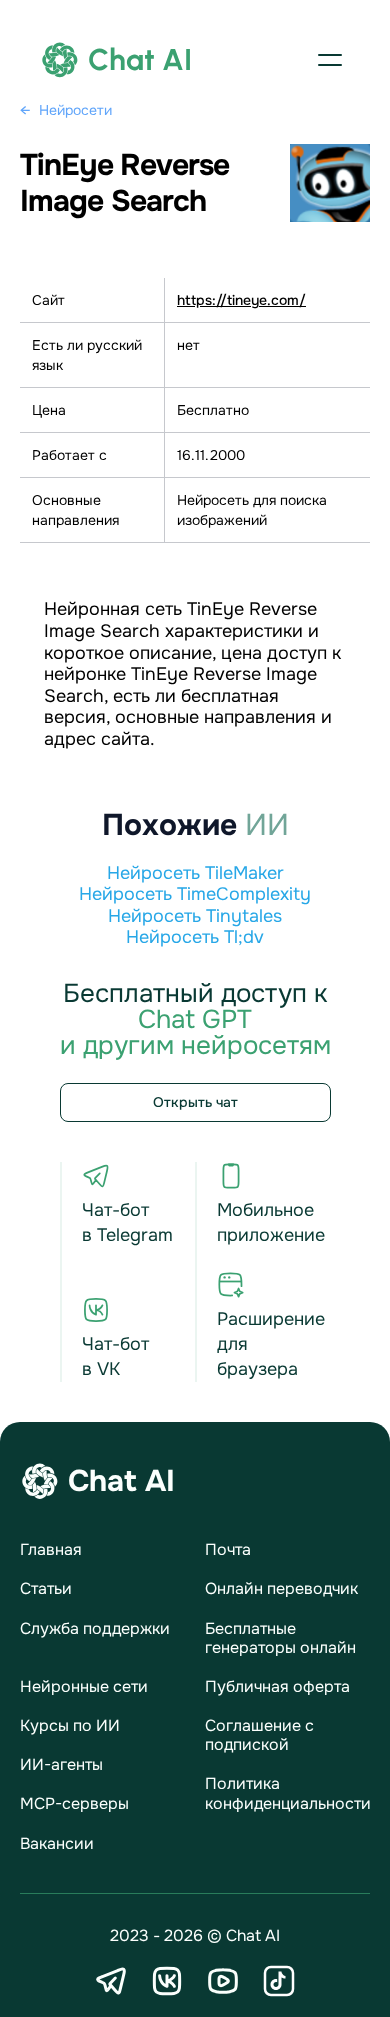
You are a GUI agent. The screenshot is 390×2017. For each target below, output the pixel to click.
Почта (228, 1549)
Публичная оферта (277, 1686)
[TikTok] (279, 1981)
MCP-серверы (74, 1803)
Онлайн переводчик (281, 1588)
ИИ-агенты (61, 1764)
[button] (330, 60)
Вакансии (57, 1843)
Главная (51, 1549)
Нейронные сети (84, 1686)
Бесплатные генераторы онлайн (280, 1638)
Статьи (46, 1588)
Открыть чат (195, 1102)
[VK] (167, 1981)
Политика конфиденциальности (288, 1793)
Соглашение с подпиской (259, 1735)
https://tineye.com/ (241, 300)
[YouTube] (223, 1981)
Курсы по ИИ (70, 1725)
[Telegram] (111, 1981)
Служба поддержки (95, 1628)
